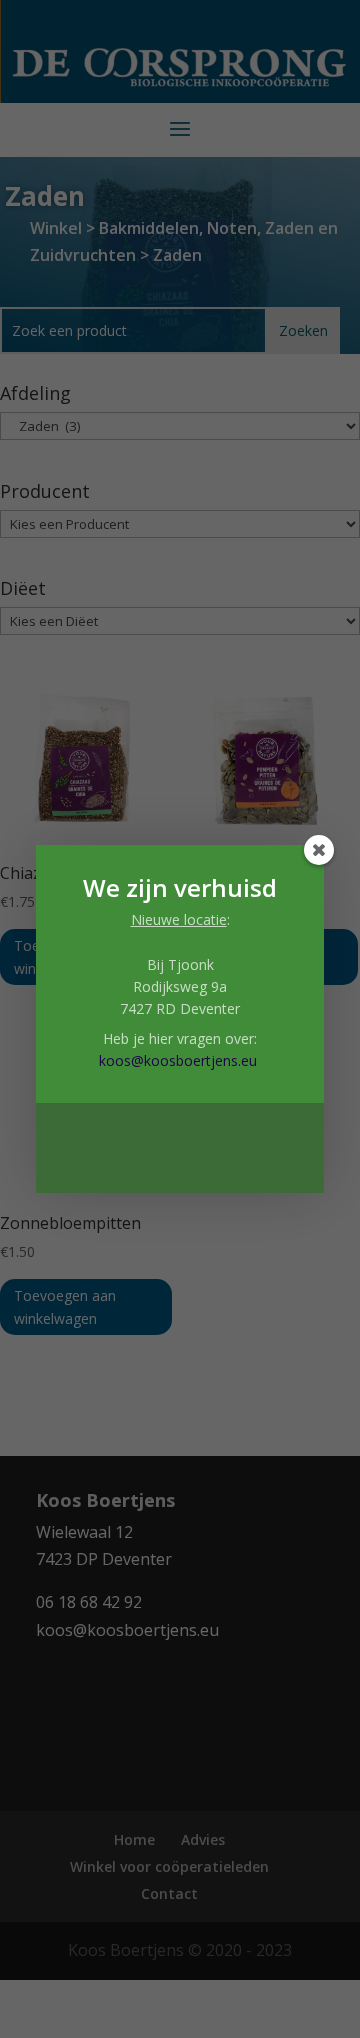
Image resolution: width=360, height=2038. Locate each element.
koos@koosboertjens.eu (178, 1060)
